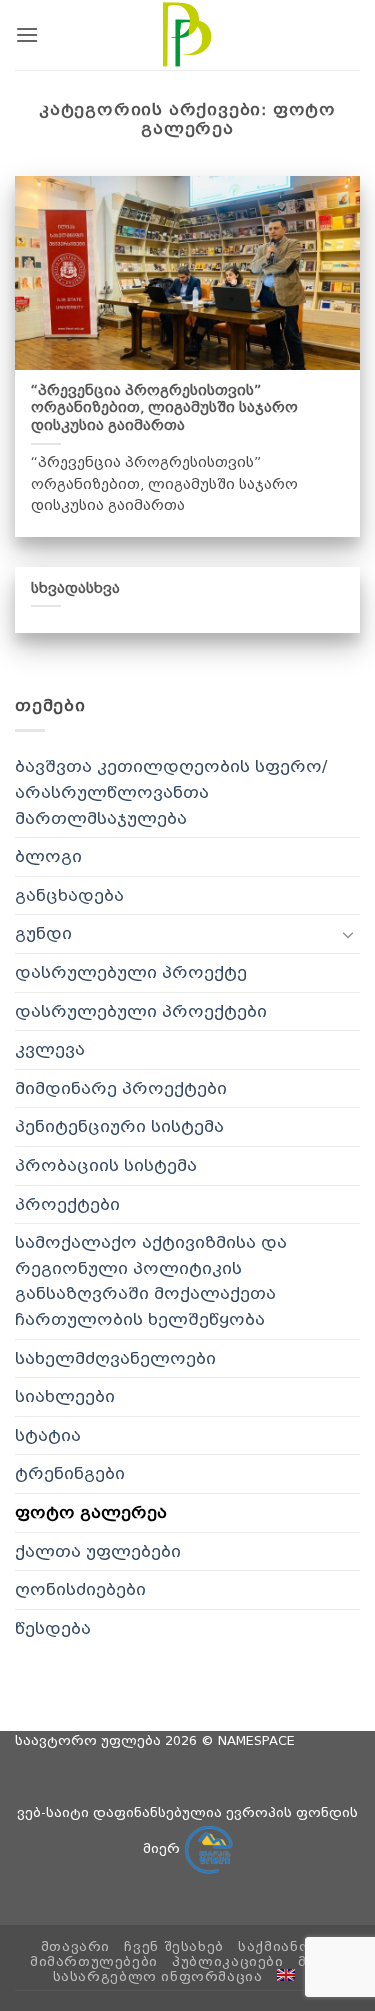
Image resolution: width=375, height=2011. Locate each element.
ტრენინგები (70, 1473)
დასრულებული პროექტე (131, 972)
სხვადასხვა (75, 588)
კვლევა (50, 1049)
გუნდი (43, 933)
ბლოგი (48, 856)
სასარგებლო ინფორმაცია (158, 1977)
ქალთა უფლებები (98, 1551)
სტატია (48, 1435)
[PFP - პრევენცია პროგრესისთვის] (188, 35)
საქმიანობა (283, 1947)
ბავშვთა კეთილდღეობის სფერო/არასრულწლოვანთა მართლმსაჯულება (171, 792)
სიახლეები (65, 1396)
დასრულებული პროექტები (141, 1011)
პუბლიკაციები (227, 1962)
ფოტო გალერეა (91, 1512)
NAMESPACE (256, 1740)
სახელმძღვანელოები (115, 1358)
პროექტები (67, 1204)
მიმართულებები (94, 1962)
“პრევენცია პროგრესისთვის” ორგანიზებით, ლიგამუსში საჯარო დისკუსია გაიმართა (164, 407)
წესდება (53, 1628)
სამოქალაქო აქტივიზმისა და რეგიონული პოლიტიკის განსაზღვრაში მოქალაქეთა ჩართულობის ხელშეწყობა (151, 1281)
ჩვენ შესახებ (173, 1947)
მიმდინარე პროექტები (121, 1088)
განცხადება (69, 895)
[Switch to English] (286, 1975)
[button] (27, 34)
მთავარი (75, 1947)
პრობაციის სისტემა (106, 1165)
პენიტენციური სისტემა (119, 1126)
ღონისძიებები (80, 1589)
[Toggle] (348, 934)
